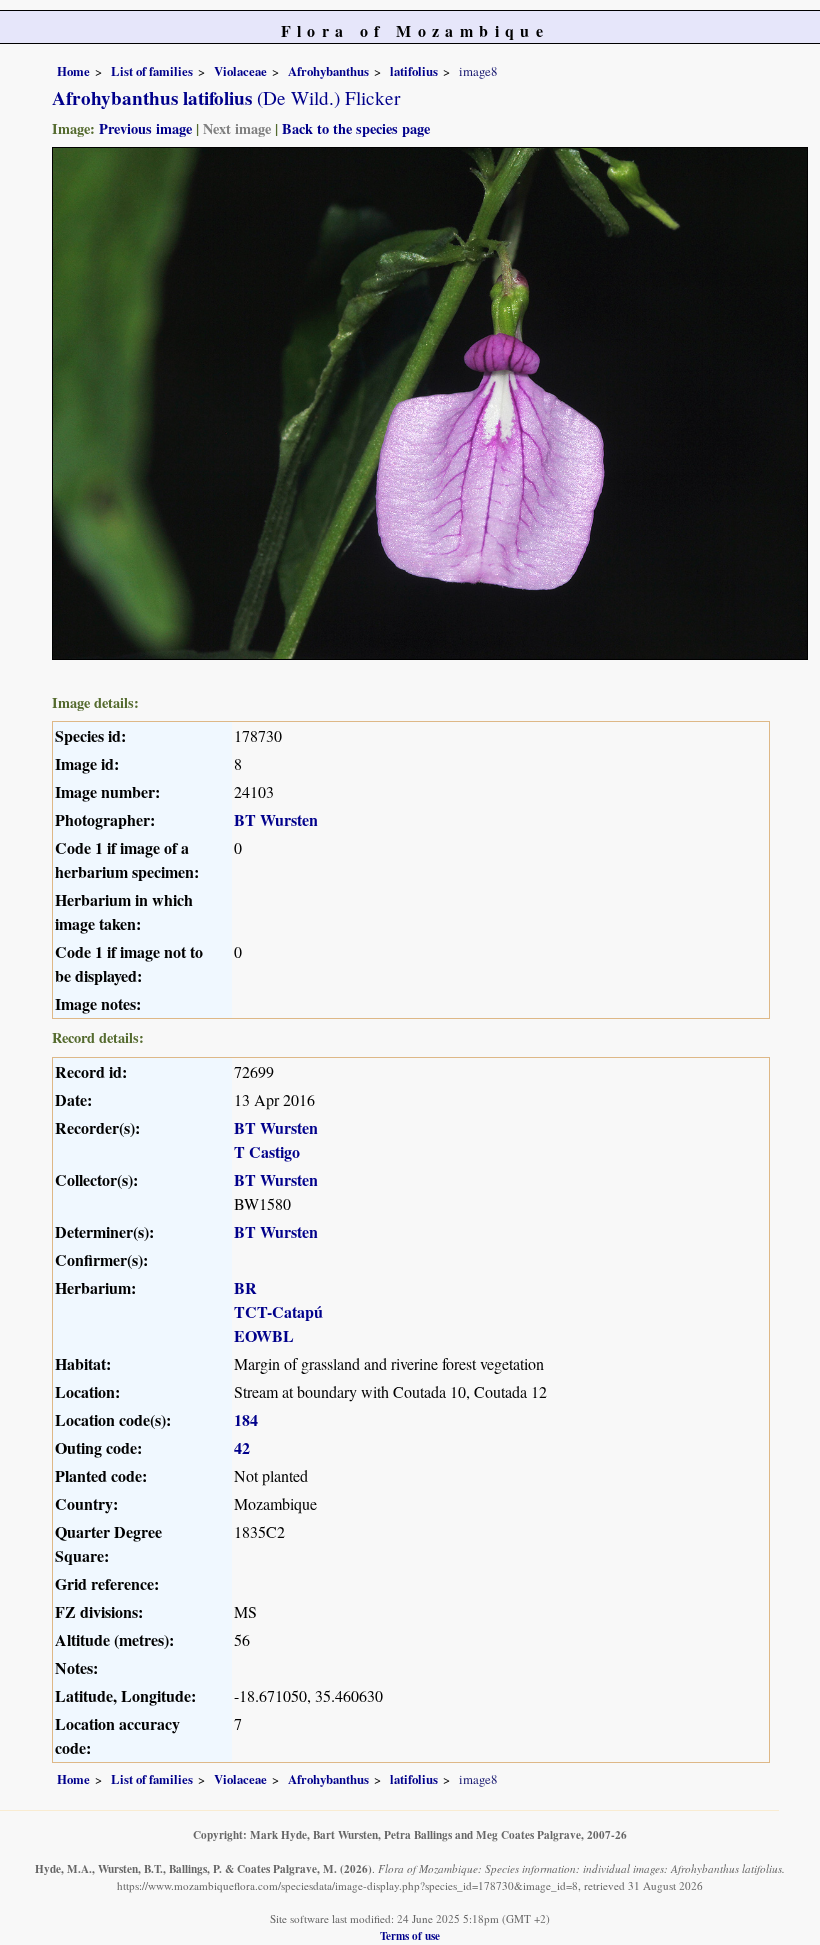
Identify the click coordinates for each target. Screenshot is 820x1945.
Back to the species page (356, 128)
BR (245, 1287)
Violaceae (240, 71)
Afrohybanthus (328, 71)
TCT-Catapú (278, 1311)
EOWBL (264, 1335)
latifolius (414, 71)
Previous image (145, 128)
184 (246, 1419)
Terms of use (410, 1935)
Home (73, 71)
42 (242, 1447)
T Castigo (267, 1151)
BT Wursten (276, 819)
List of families (152, 71)
